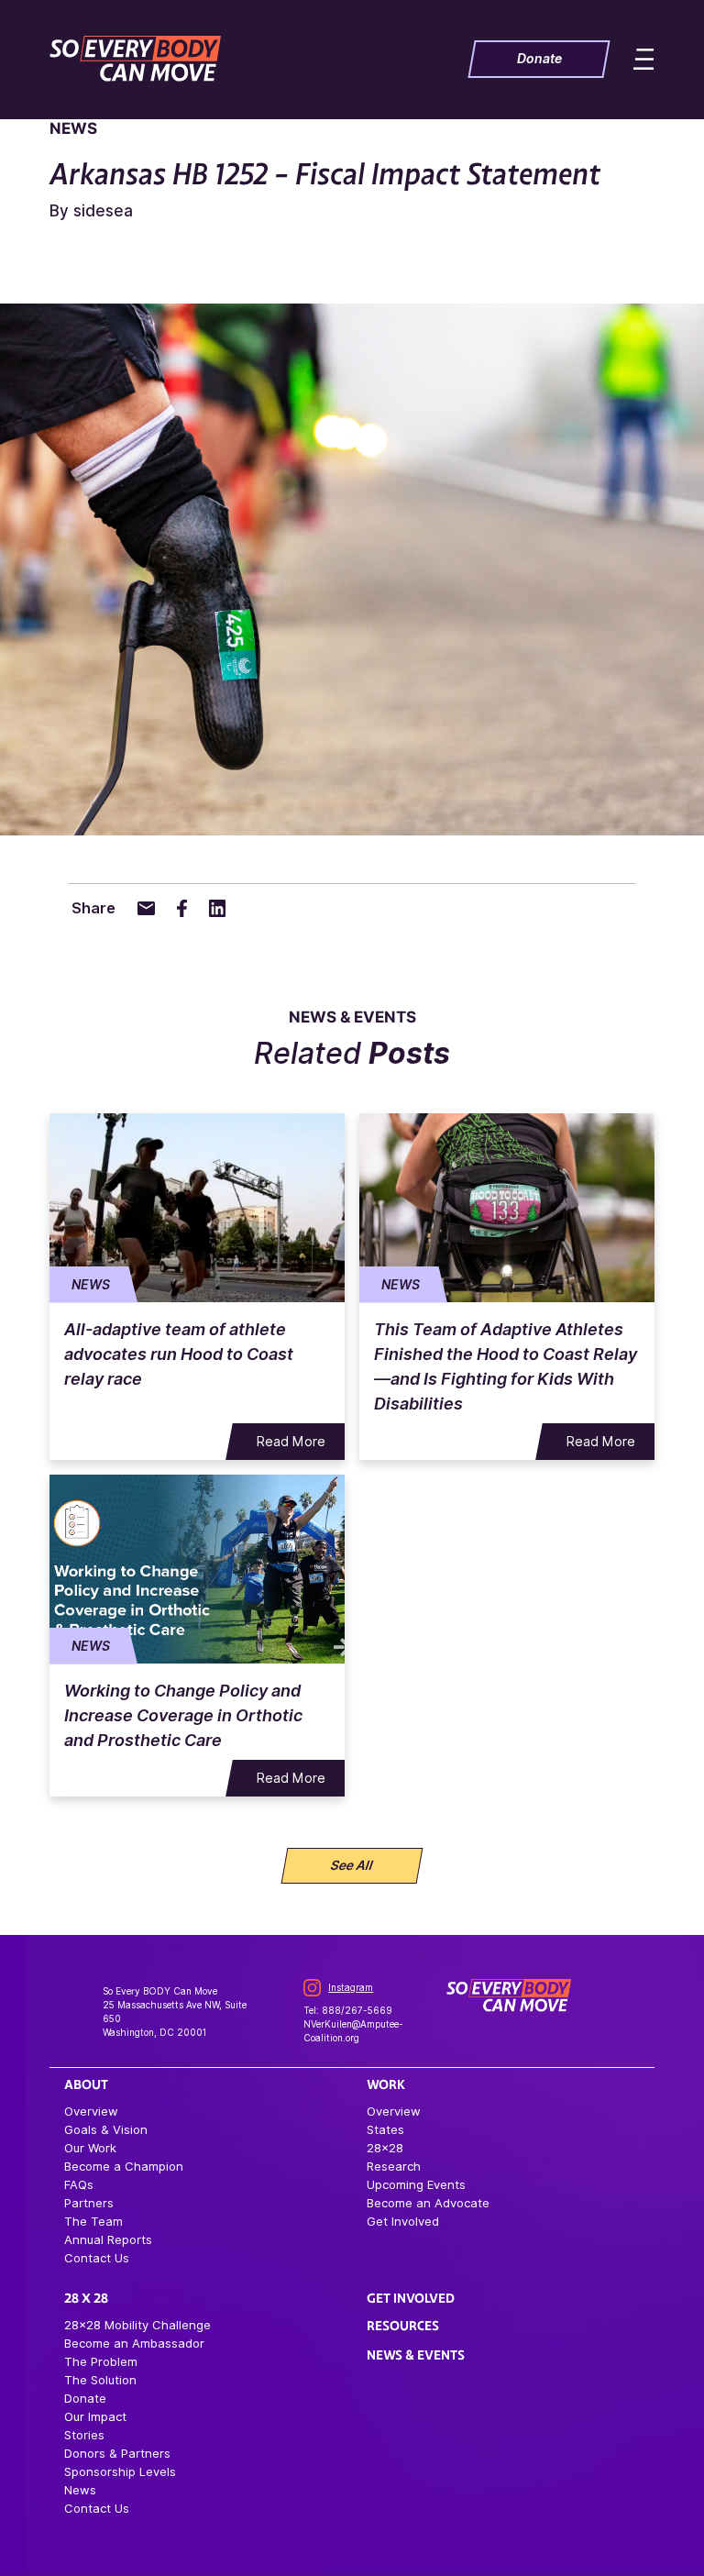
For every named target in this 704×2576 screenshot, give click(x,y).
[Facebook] (181, 908)
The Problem (101, 2361)
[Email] (146, 908)
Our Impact (95, 2416)
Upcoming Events (416, 2184)
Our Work (90, 2148)
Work (386, 2084)
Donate (85, 2398)
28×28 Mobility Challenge (137, 2325)
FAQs (79, 2184)
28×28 (385, 2148)
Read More (291, 1442)
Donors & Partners (117, 2453)
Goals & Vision (106, 2129)
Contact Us (97, 2258)
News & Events (416, 2355)
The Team (93, 2221)
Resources (403, 2326)
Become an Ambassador (134, 2343)
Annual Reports (108, 2239)
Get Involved (403, 2221)
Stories (84, 2435)
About (86, 2084)
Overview (91, 2111)
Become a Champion (124, 2166)
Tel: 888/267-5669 (348, 2010)
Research (394, 2166)
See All (352, 1865)
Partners (89, 2203)
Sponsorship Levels (120, 2471)
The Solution (100, 2380)
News (80, 2490)
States (385, 2129)
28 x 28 (86, 2298)
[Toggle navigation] (631, 59)
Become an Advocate (428, 2203)
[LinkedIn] (218, 908)
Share (93, 908)
